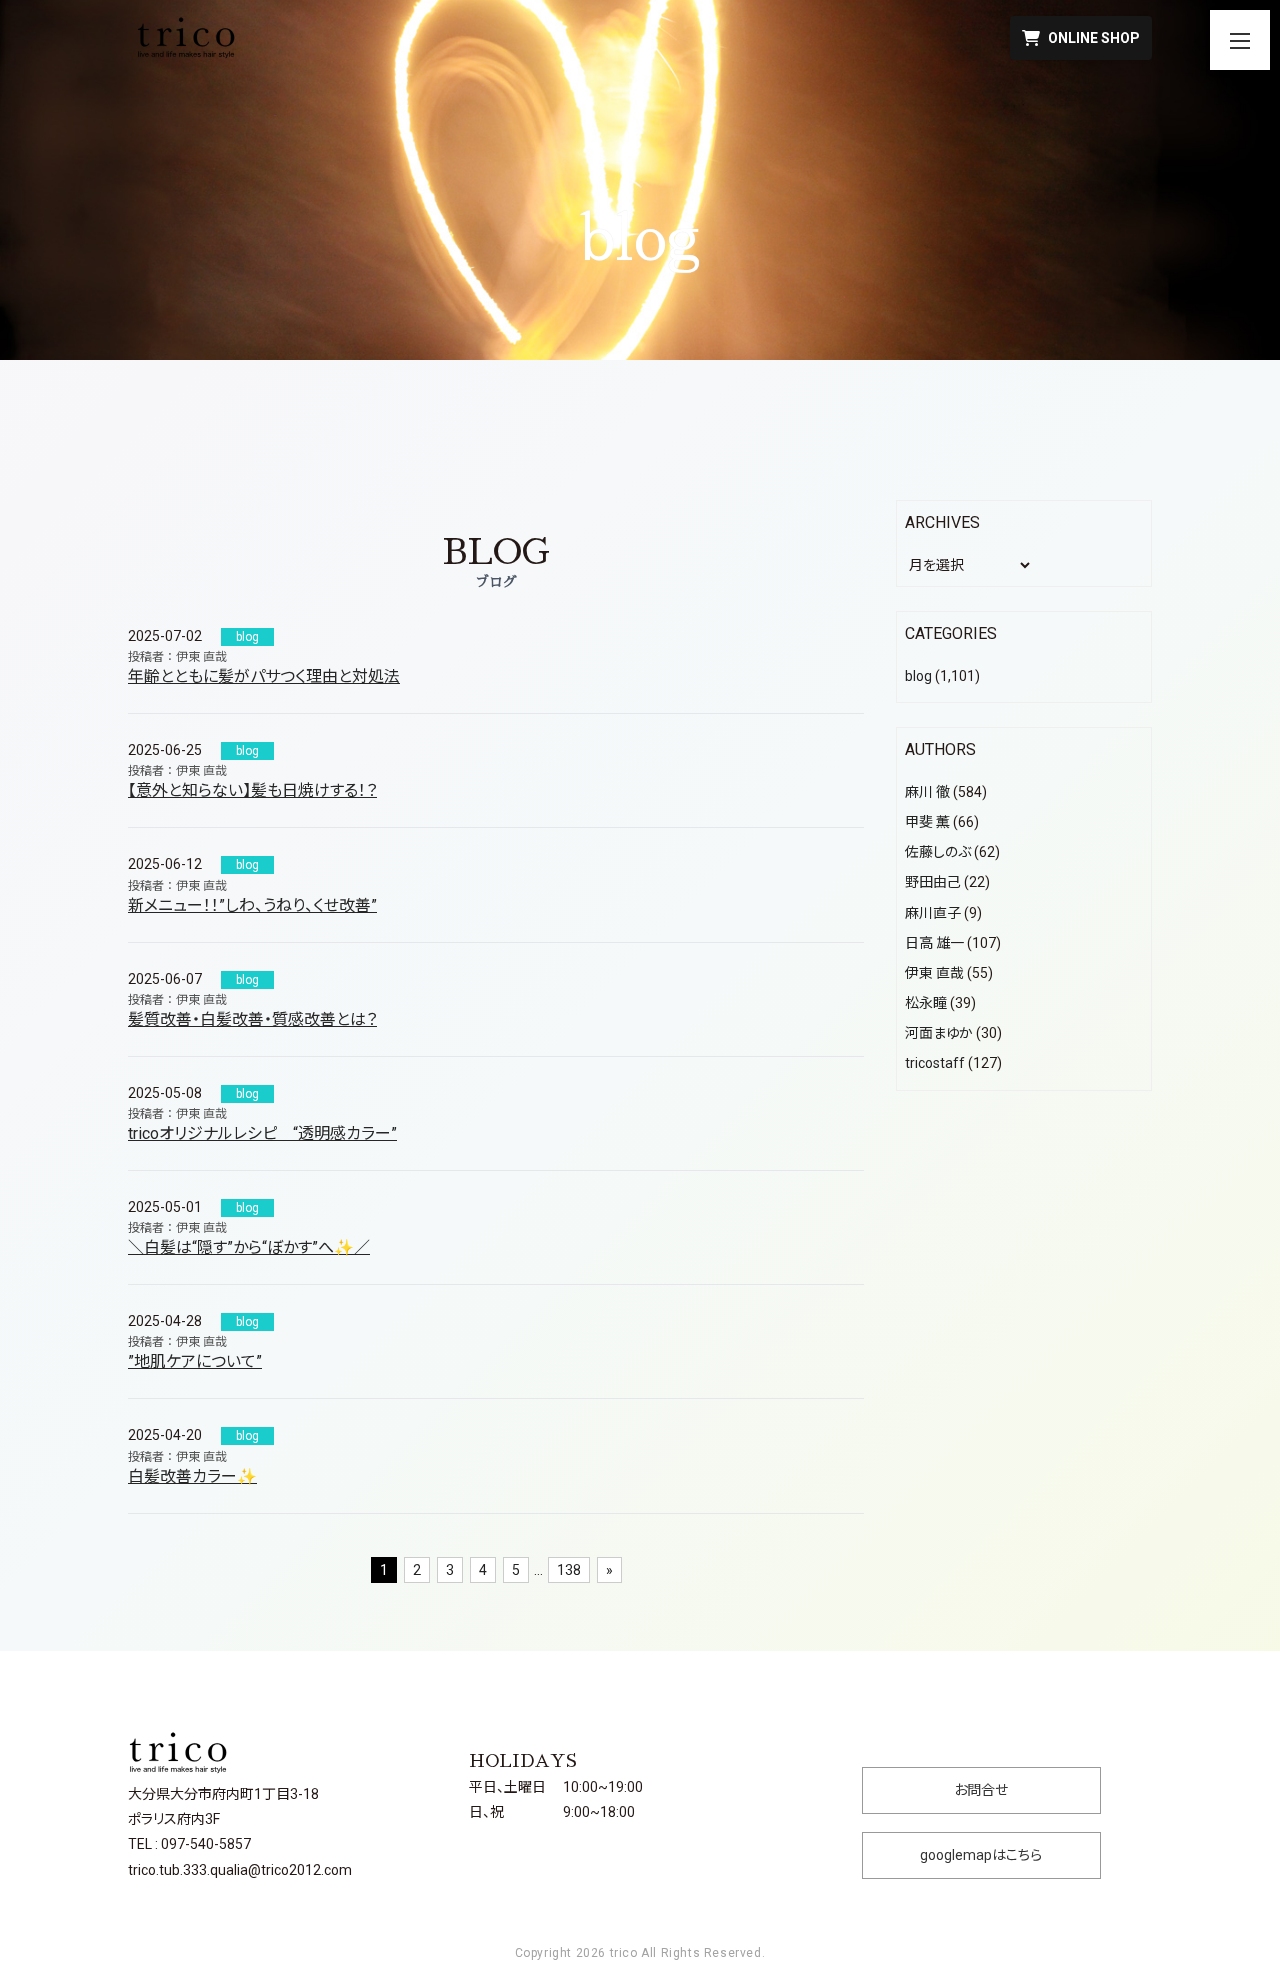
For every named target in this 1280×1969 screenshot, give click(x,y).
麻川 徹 (927, 792)
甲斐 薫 (927, 822)
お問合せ (981, 1790)
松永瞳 (926, 1003)
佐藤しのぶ (938, 852)
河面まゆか (939, 1033)
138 (569, 1570)
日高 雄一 (934, 943)
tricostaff (935, 1063)
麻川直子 (933, 913)
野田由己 (933, 882)
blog (247, 637)
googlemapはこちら (981, 1855)
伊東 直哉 (934, 973)
